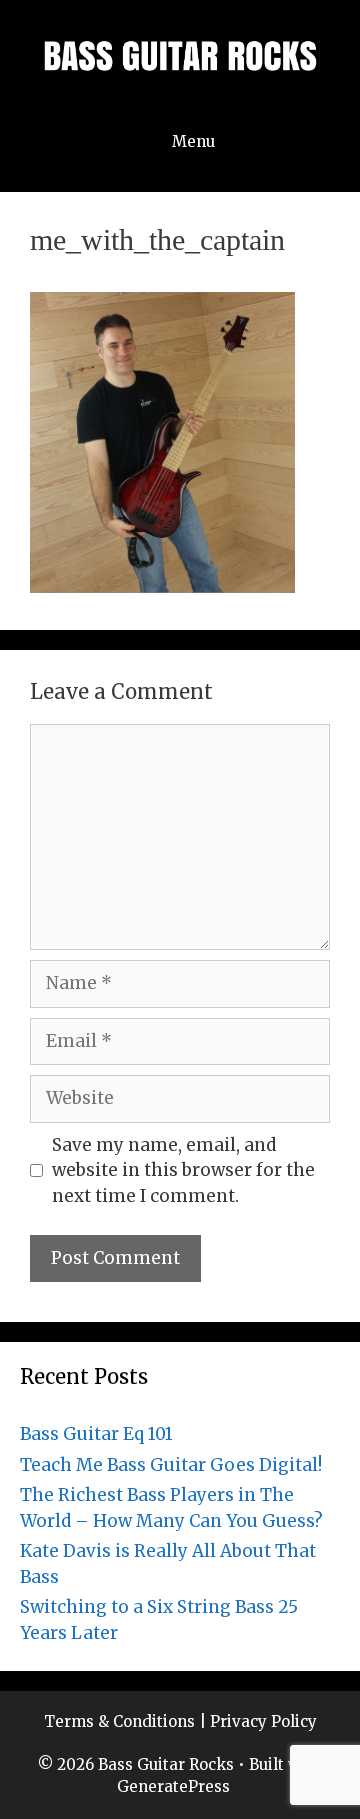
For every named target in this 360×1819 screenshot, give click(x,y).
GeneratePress (173, 1786)
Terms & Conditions (119, 1721)
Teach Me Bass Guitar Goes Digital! (171, 1465)
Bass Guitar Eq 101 (96, 1434)
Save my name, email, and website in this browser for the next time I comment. (183, 1170)
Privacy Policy (263, 1721)
